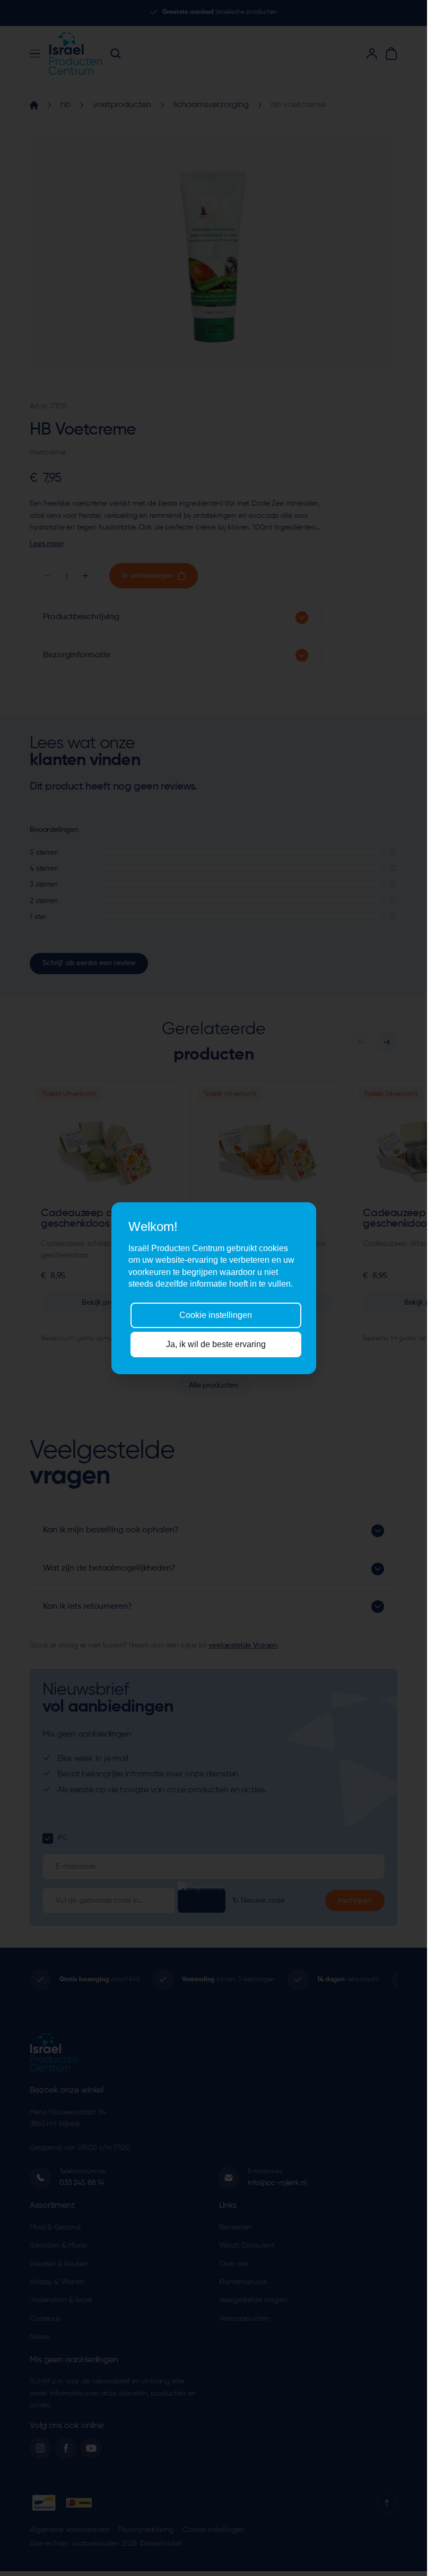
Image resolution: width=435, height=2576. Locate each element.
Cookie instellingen (216, 1315)
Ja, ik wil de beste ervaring (216, 1344)
